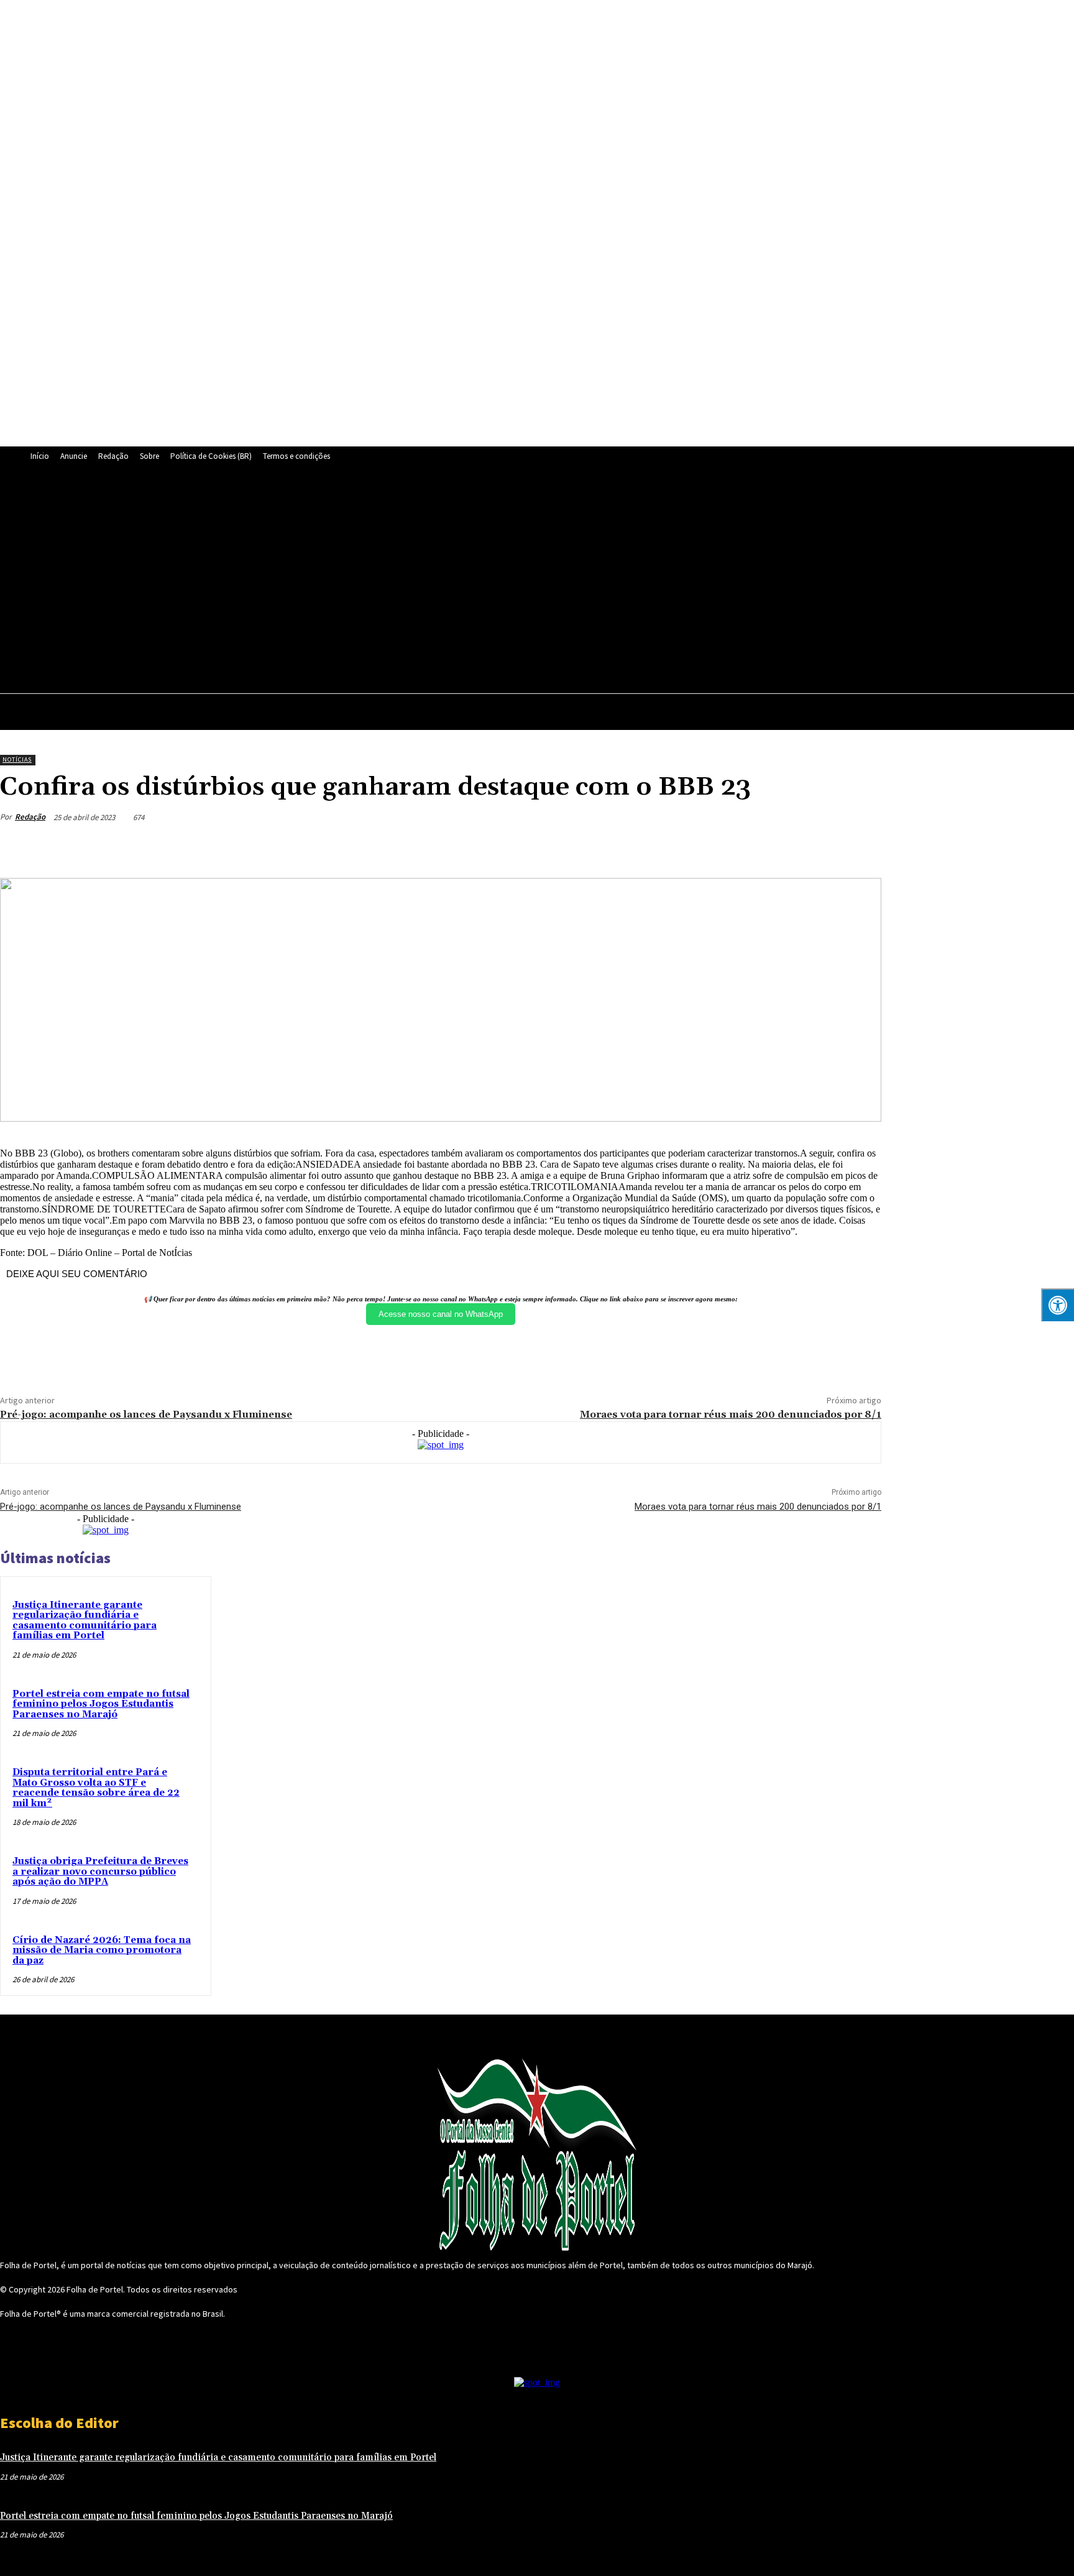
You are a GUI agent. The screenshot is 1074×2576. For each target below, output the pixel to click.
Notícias (17, 759)
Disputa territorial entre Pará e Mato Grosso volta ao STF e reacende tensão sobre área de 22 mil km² (96, 1788)
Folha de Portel (95, 2289)
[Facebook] (293, 582)
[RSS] (350, 582)
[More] (860, 846)
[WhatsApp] (464, 582)
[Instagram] (321, 582)
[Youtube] (493, 582)
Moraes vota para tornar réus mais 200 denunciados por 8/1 (731, 1415)
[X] (436, 582)
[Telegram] (379, 582)
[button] (1059, 710)
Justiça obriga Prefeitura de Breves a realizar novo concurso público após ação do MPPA (100, 1872)
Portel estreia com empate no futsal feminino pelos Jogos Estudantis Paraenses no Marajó (101, 1704)
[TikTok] (407, 582)
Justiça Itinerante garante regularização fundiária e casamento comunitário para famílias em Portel (85, 1621)
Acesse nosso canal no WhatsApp (441, 1314)
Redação (30, 817)
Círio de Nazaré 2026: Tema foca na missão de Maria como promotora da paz (102, 1950)
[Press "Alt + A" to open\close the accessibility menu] (1058, 1305)
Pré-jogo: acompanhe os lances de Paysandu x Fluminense (146, 1415)
